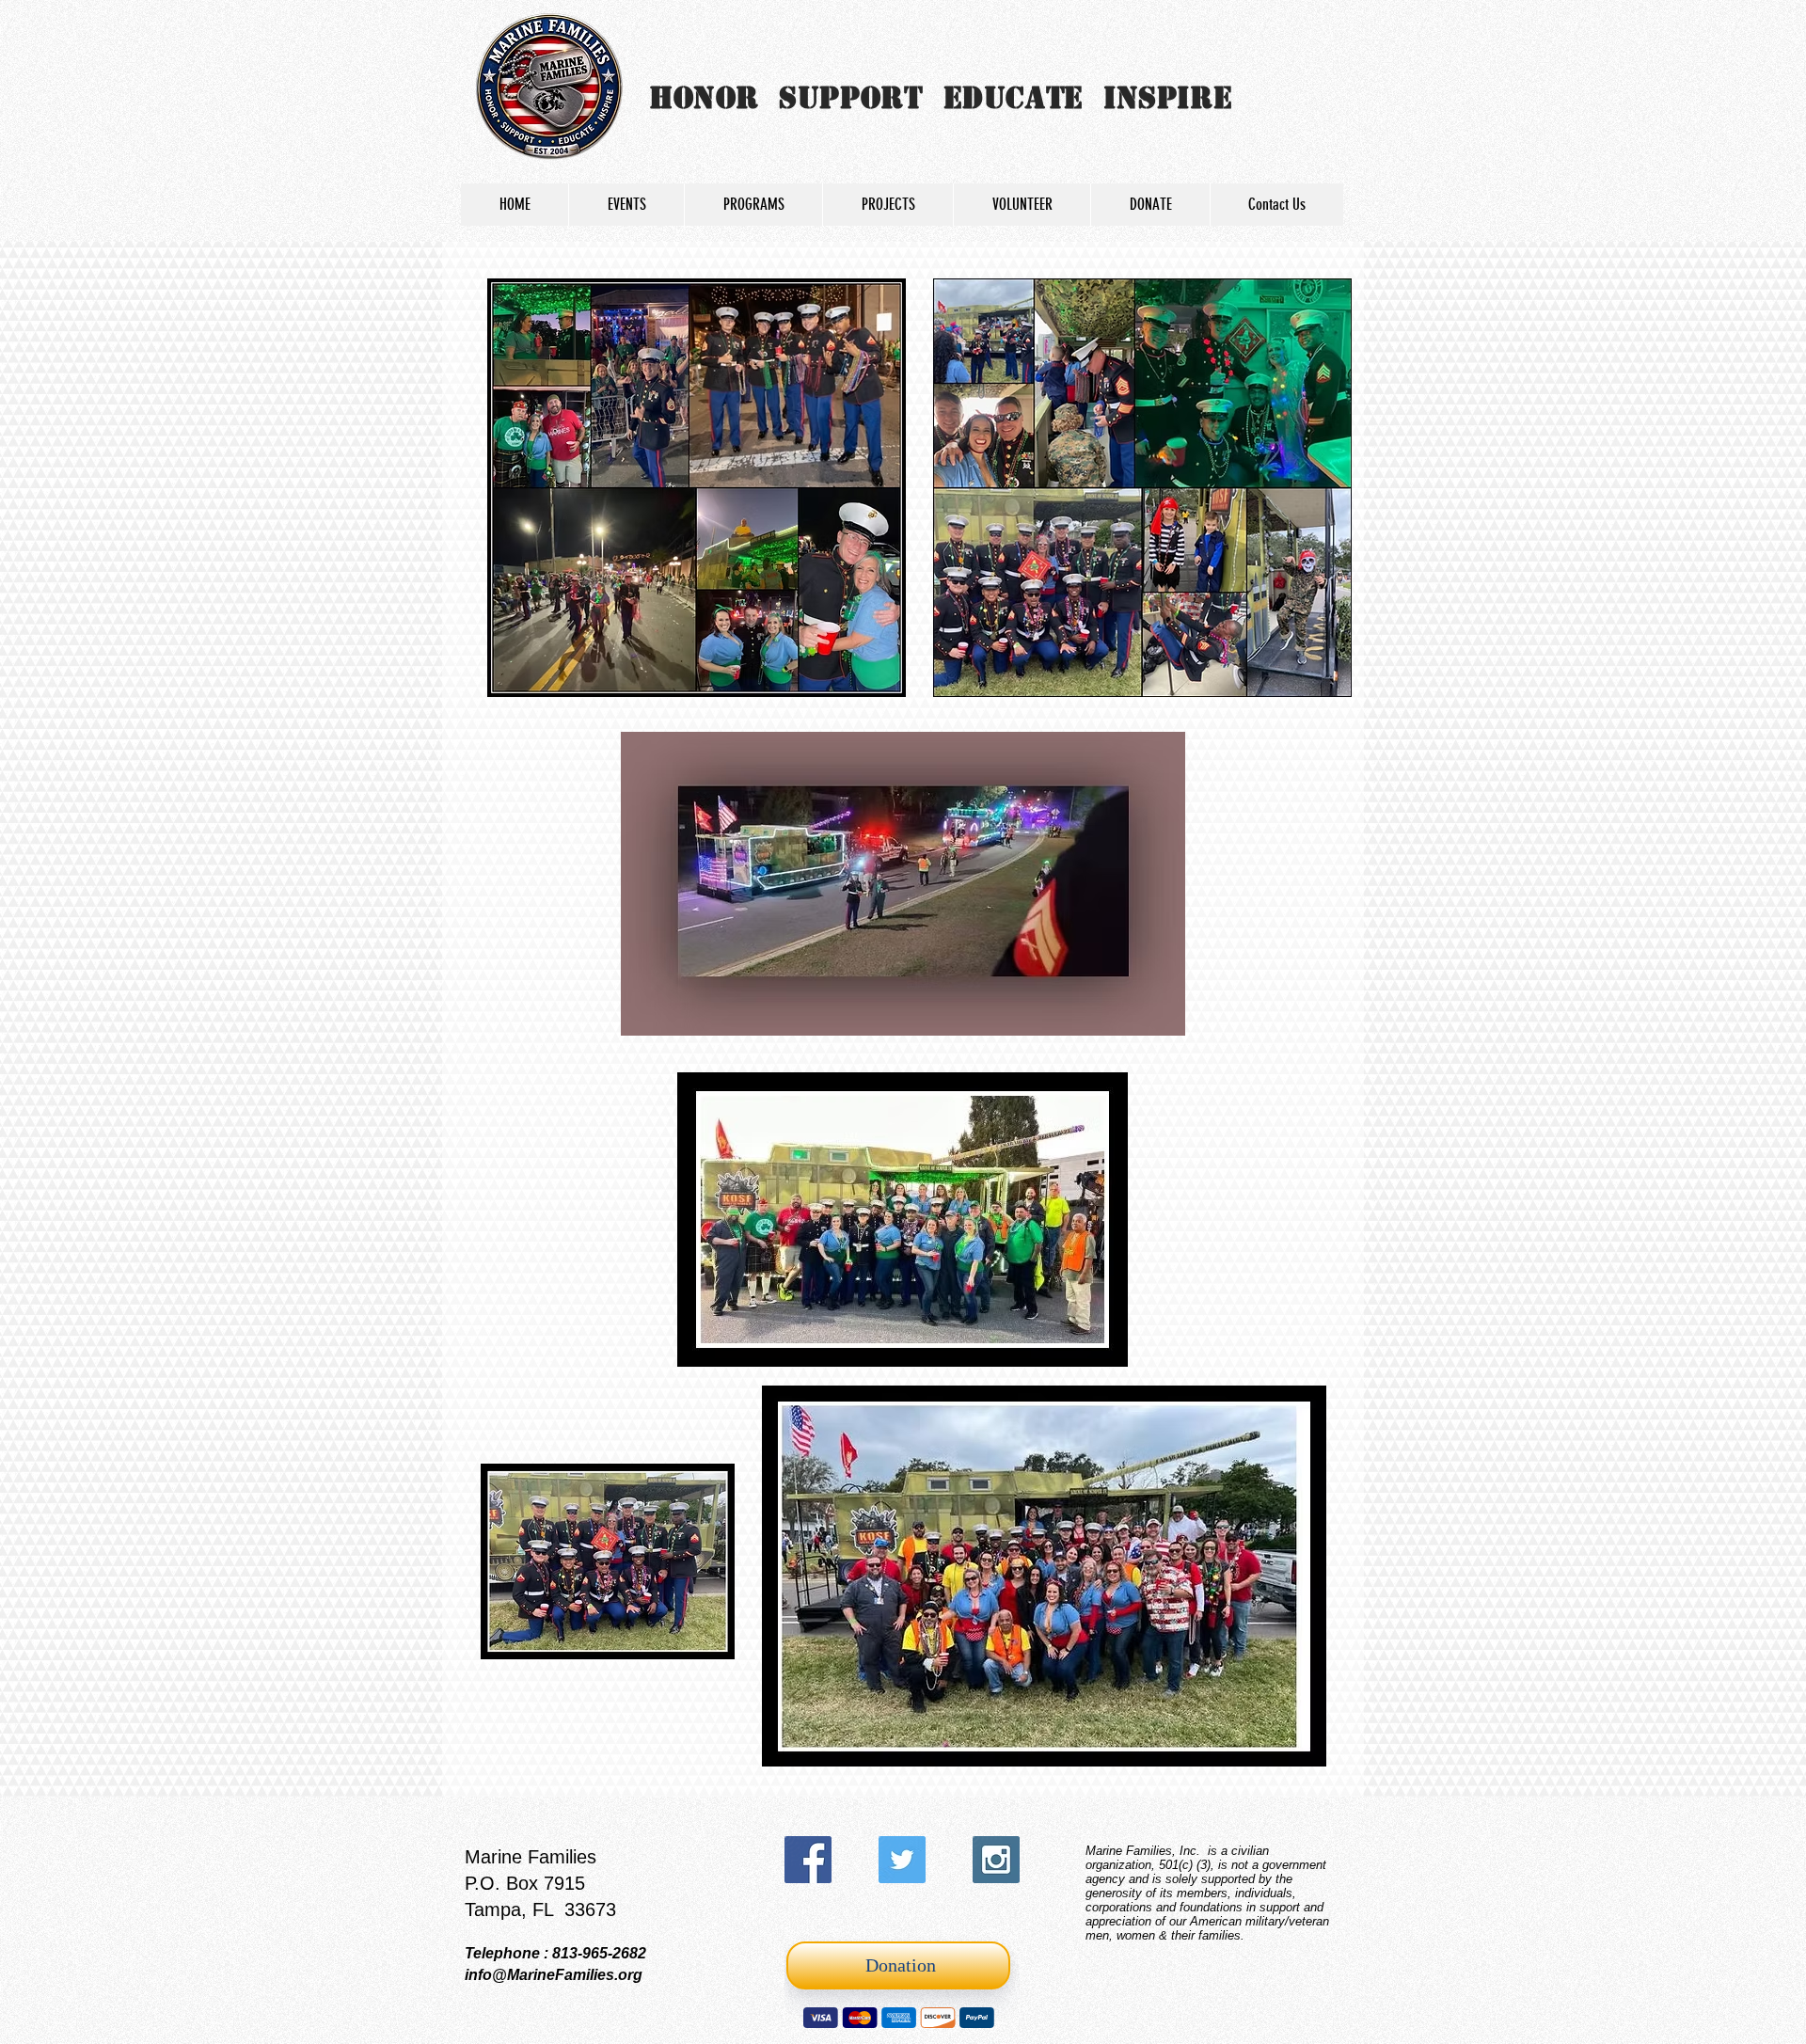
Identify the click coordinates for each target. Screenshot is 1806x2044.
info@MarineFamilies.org (554, 1975)
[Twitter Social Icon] (902, 1860)
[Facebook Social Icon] (808, 1860)
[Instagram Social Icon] (996, 1860)
